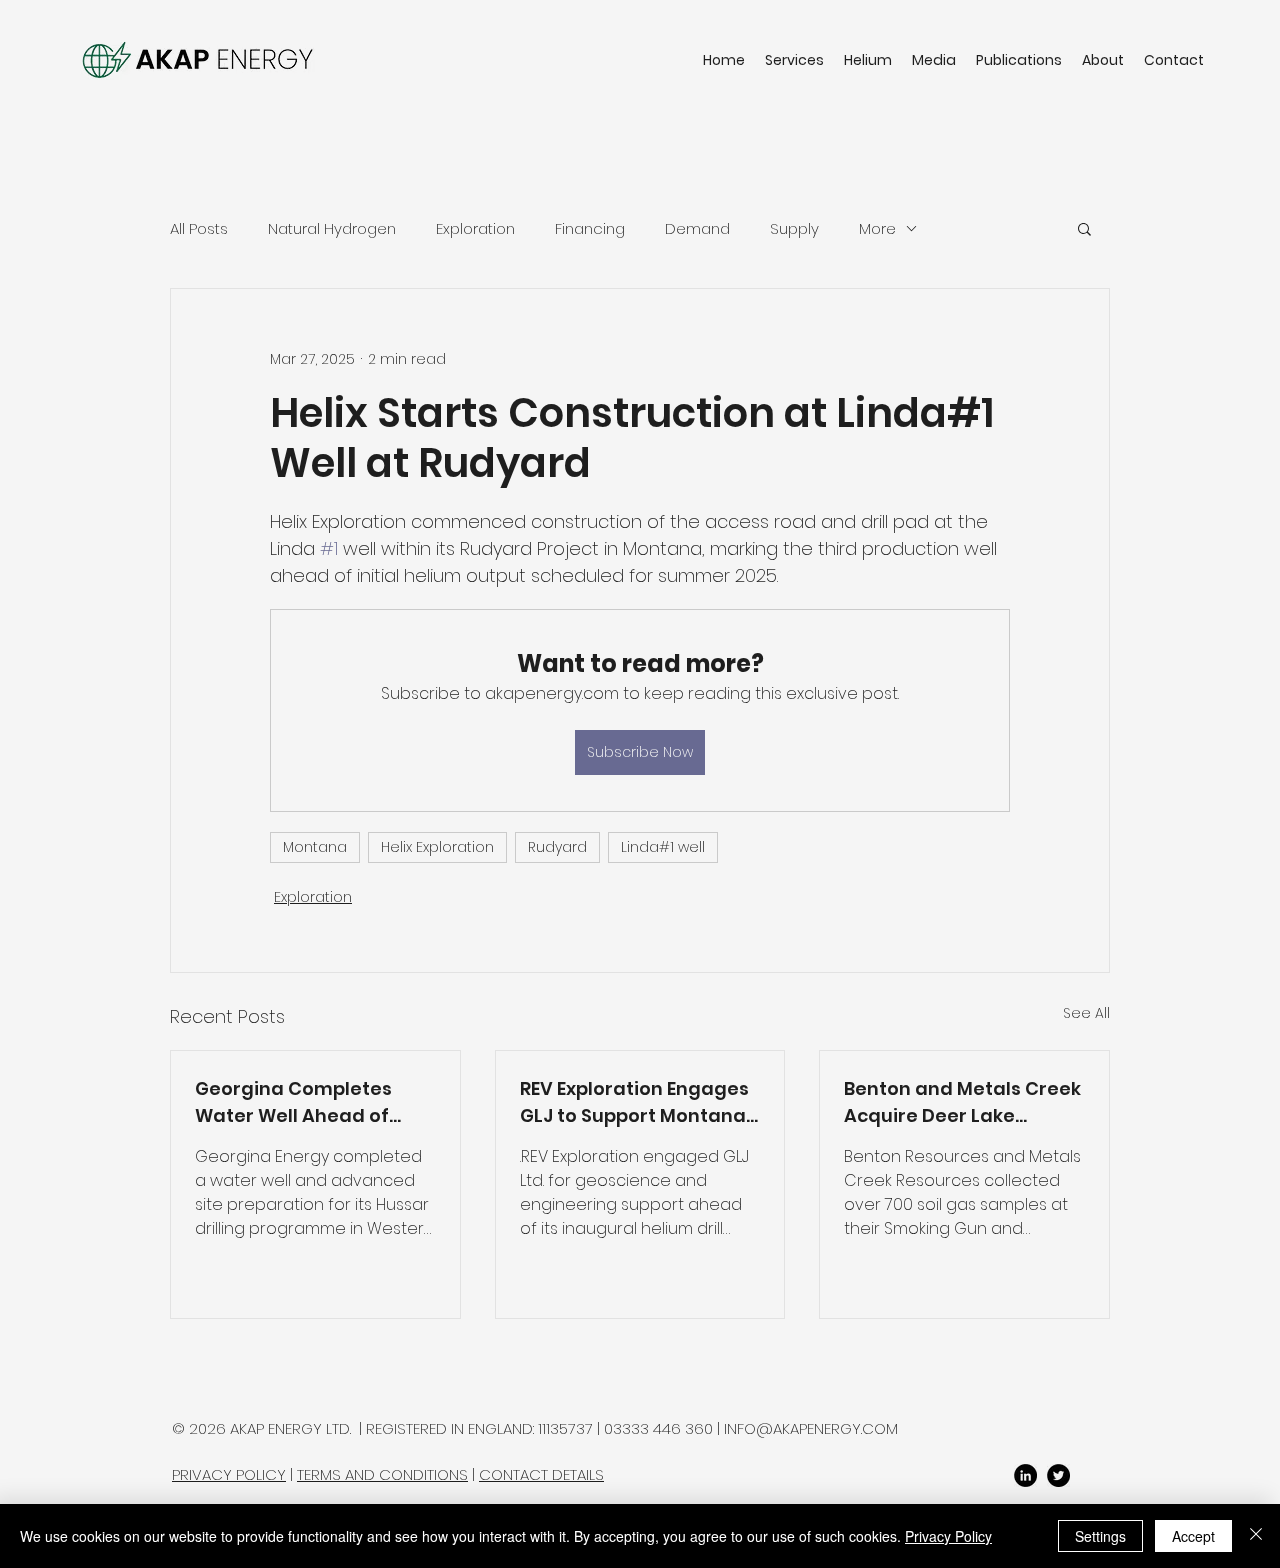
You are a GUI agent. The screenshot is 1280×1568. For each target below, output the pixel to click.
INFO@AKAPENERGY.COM (811, 1428)
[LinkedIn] (1025, 1475)
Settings (1100, 1536)
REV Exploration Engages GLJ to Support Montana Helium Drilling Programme (634, 1102)
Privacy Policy (948, 1536)
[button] (1084, 228)
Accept (1193, 1536)
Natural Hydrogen (332, 228)
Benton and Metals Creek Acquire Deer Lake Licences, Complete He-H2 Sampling (962, 1102)
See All (1086, 1013)
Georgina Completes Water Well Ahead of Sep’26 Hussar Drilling (295, 1102)
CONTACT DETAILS (541, 1474)
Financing (590, 228)
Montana (315, 847)
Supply (794, 228)
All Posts (199, 228)
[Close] (1256, 1536)
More (877, 228)
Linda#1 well (663, 847)
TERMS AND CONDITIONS (382, 1474)
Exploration (475, 228)
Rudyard (557, 847)
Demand (697, 228)
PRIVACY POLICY (229, 1474)
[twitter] (1058, 1475)
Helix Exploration (437, 847)
